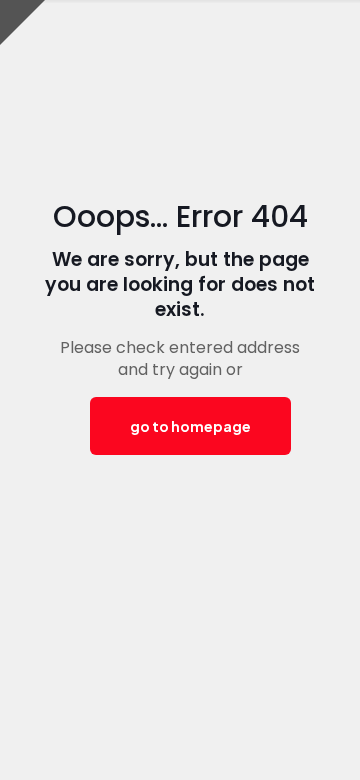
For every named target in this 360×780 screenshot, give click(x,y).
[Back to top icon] (319, 739)
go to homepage (190, 426)
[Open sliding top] (22, 22)
